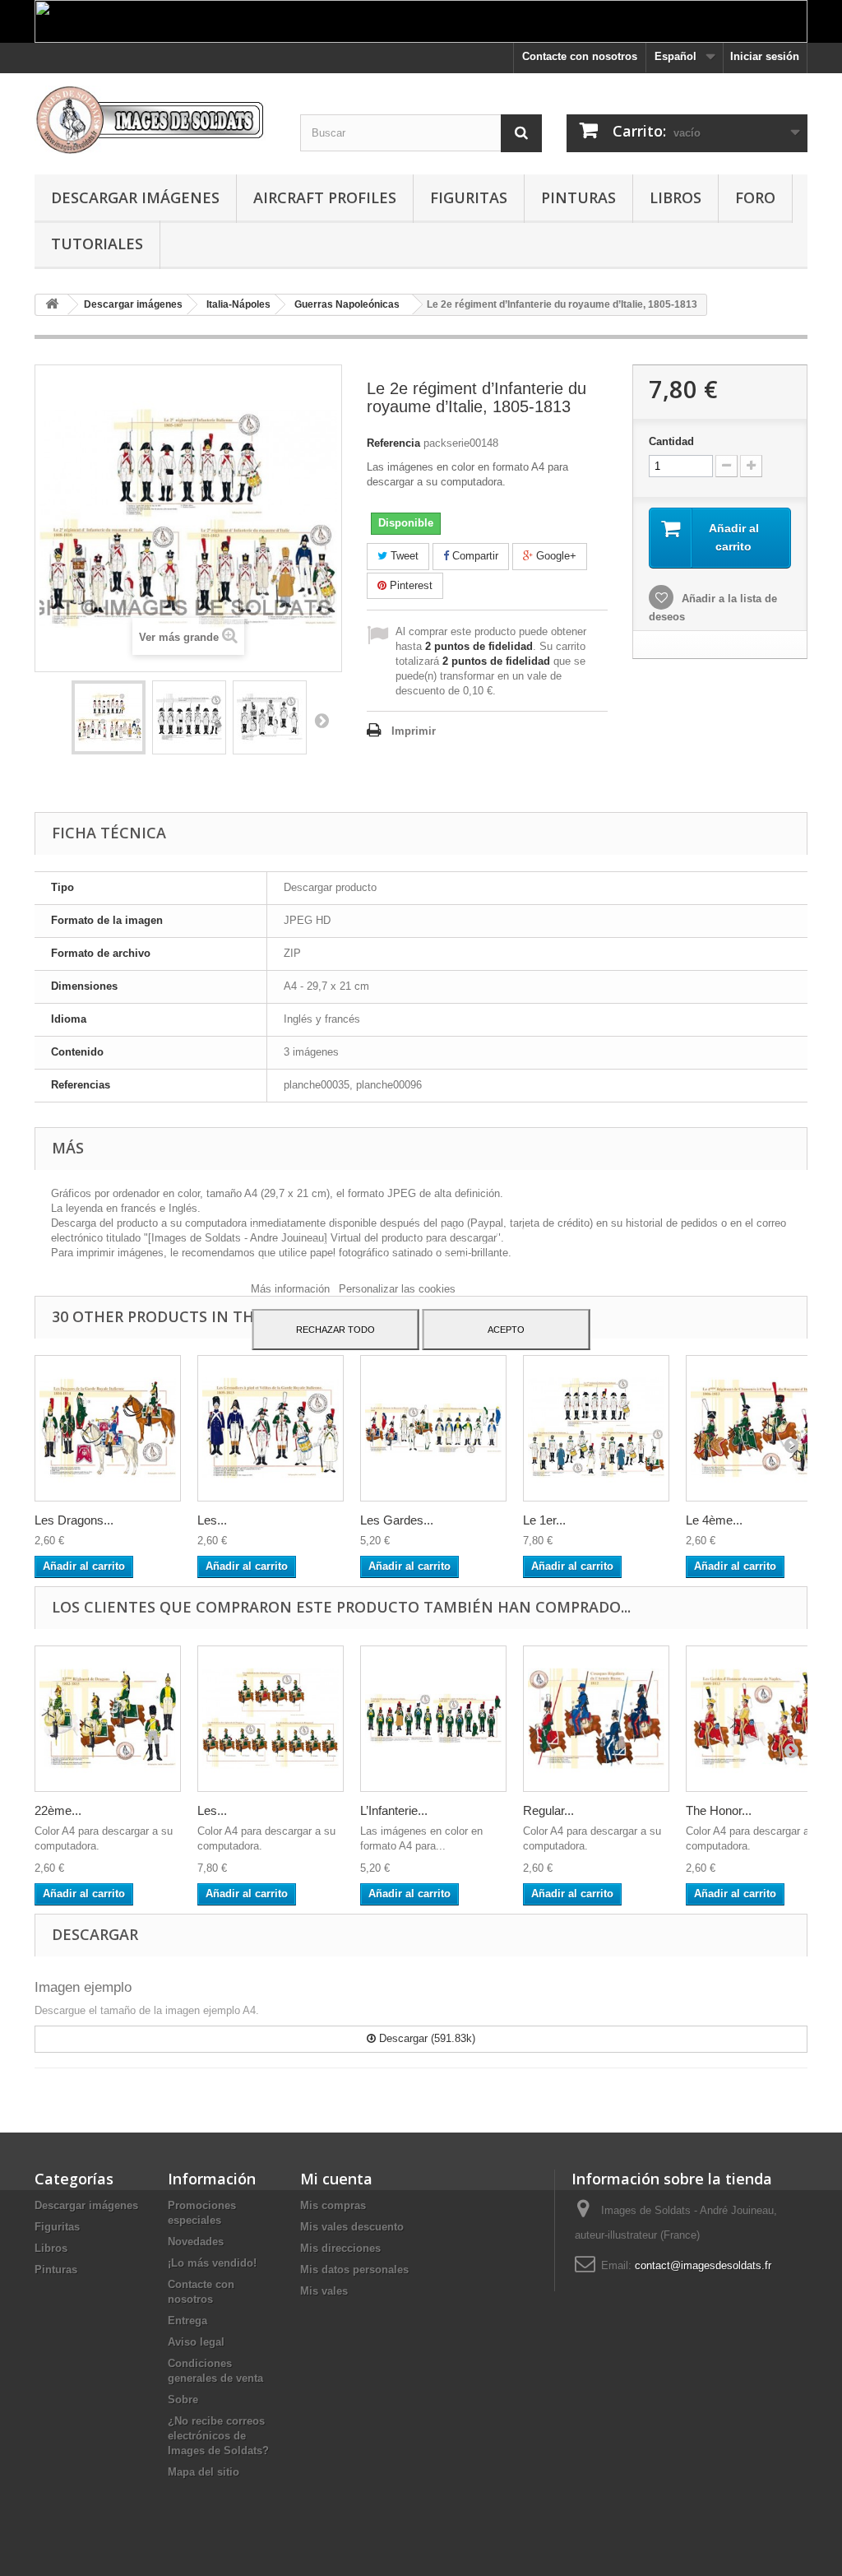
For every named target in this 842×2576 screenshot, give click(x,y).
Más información (292, 1289)
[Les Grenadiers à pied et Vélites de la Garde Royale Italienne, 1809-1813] (271, 1428)
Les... (212, 1520)
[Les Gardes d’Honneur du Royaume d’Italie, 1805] (433, 1428)
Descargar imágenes (135, 197)
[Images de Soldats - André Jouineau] (155, 120)
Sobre (183, 2400)
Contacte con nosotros (580, 56)
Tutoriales (97, 244)
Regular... (548, 1810)
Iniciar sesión (765, 56)
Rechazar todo (335, 1330)
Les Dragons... (74, 1520)
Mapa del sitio (204, 2472)
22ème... (58, 1810)
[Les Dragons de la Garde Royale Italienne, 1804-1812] (108, 1428)
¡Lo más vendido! (212, 2263)
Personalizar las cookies (397, 1289)
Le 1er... (544, 1520)
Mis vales (324, 2291)
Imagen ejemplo (83, 1987)
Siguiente (322, 720)
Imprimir (414, 731)
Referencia (393, 443)
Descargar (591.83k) (426, 2038)
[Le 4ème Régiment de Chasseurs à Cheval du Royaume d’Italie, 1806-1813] (759, 1428)
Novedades (196, 2242)
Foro (755, 197)
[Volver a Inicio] (52, 305)
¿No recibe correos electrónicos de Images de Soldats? (218, 2436)
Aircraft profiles (325, 197)
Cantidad (671, 441)
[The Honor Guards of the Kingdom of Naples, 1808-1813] (759, 1719)
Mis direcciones (340, 2248)
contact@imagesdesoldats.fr (703, 2265)
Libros (675, 197)
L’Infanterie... (394, 1810)
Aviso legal (196, 2342)
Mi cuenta (336, 2179)
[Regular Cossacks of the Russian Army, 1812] (596, 1719)
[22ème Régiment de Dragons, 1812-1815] (108, 1719)
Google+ (555, 556)
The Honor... (719, 1810)
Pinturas (578, 197)
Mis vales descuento (352, 2227)
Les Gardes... (397, 1520)
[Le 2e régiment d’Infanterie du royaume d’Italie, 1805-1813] (109, 717)
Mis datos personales (354, 2270)
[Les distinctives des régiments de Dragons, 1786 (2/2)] (271, 1719)
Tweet (403, 556)
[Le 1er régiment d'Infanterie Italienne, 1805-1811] (596, 1428)
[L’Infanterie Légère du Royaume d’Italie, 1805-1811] (433, 1719)
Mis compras (333, 2205)
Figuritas (469, 197)
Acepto (506, 1330)
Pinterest (409, 585)
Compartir (474, 556)
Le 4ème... (714, 1520)
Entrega (187, 2321)
